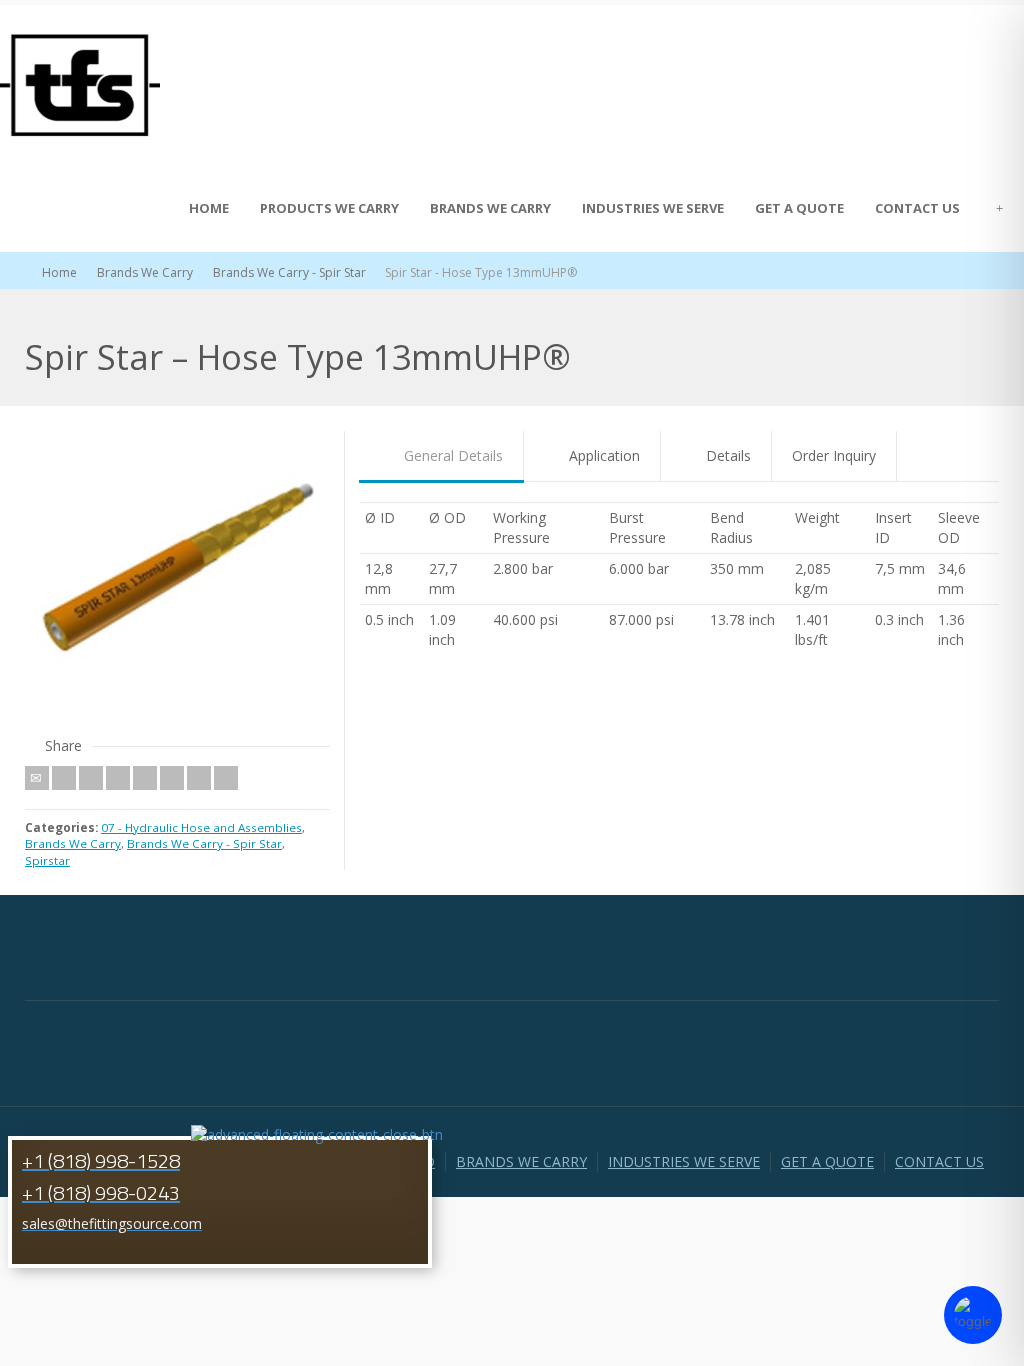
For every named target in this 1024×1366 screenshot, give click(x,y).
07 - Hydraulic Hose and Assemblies (201, 827)
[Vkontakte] (226, 778)
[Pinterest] (145, 778)
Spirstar (47, 860)
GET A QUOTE (799, 208)
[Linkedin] (199, 778)
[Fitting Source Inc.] (80, 83)
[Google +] (118, 778)
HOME (209, 208)
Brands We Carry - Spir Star (204, 843)
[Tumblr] (172, 778)
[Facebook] (91, 778)
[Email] (37, 778)
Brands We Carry (73, 843)
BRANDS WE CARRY (490, 208)
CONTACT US (917, 208)
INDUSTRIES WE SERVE (653, 208)
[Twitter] (64, 778)
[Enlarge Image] (177, 583)
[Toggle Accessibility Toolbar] (973, 1315)
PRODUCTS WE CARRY (329, 208)
